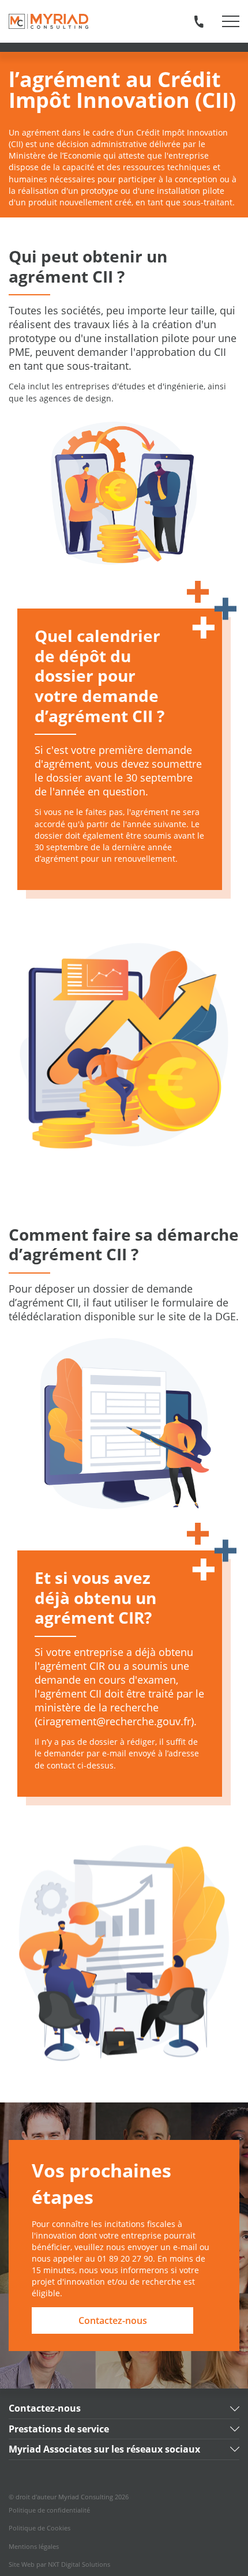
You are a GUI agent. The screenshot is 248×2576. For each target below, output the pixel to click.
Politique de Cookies (40, 2528)
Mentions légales (34, 2547)
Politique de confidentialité (49, 2510)
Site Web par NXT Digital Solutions (59, 2564)
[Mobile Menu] (231, 21)
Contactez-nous (113, 2320)
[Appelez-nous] (199, 21)
